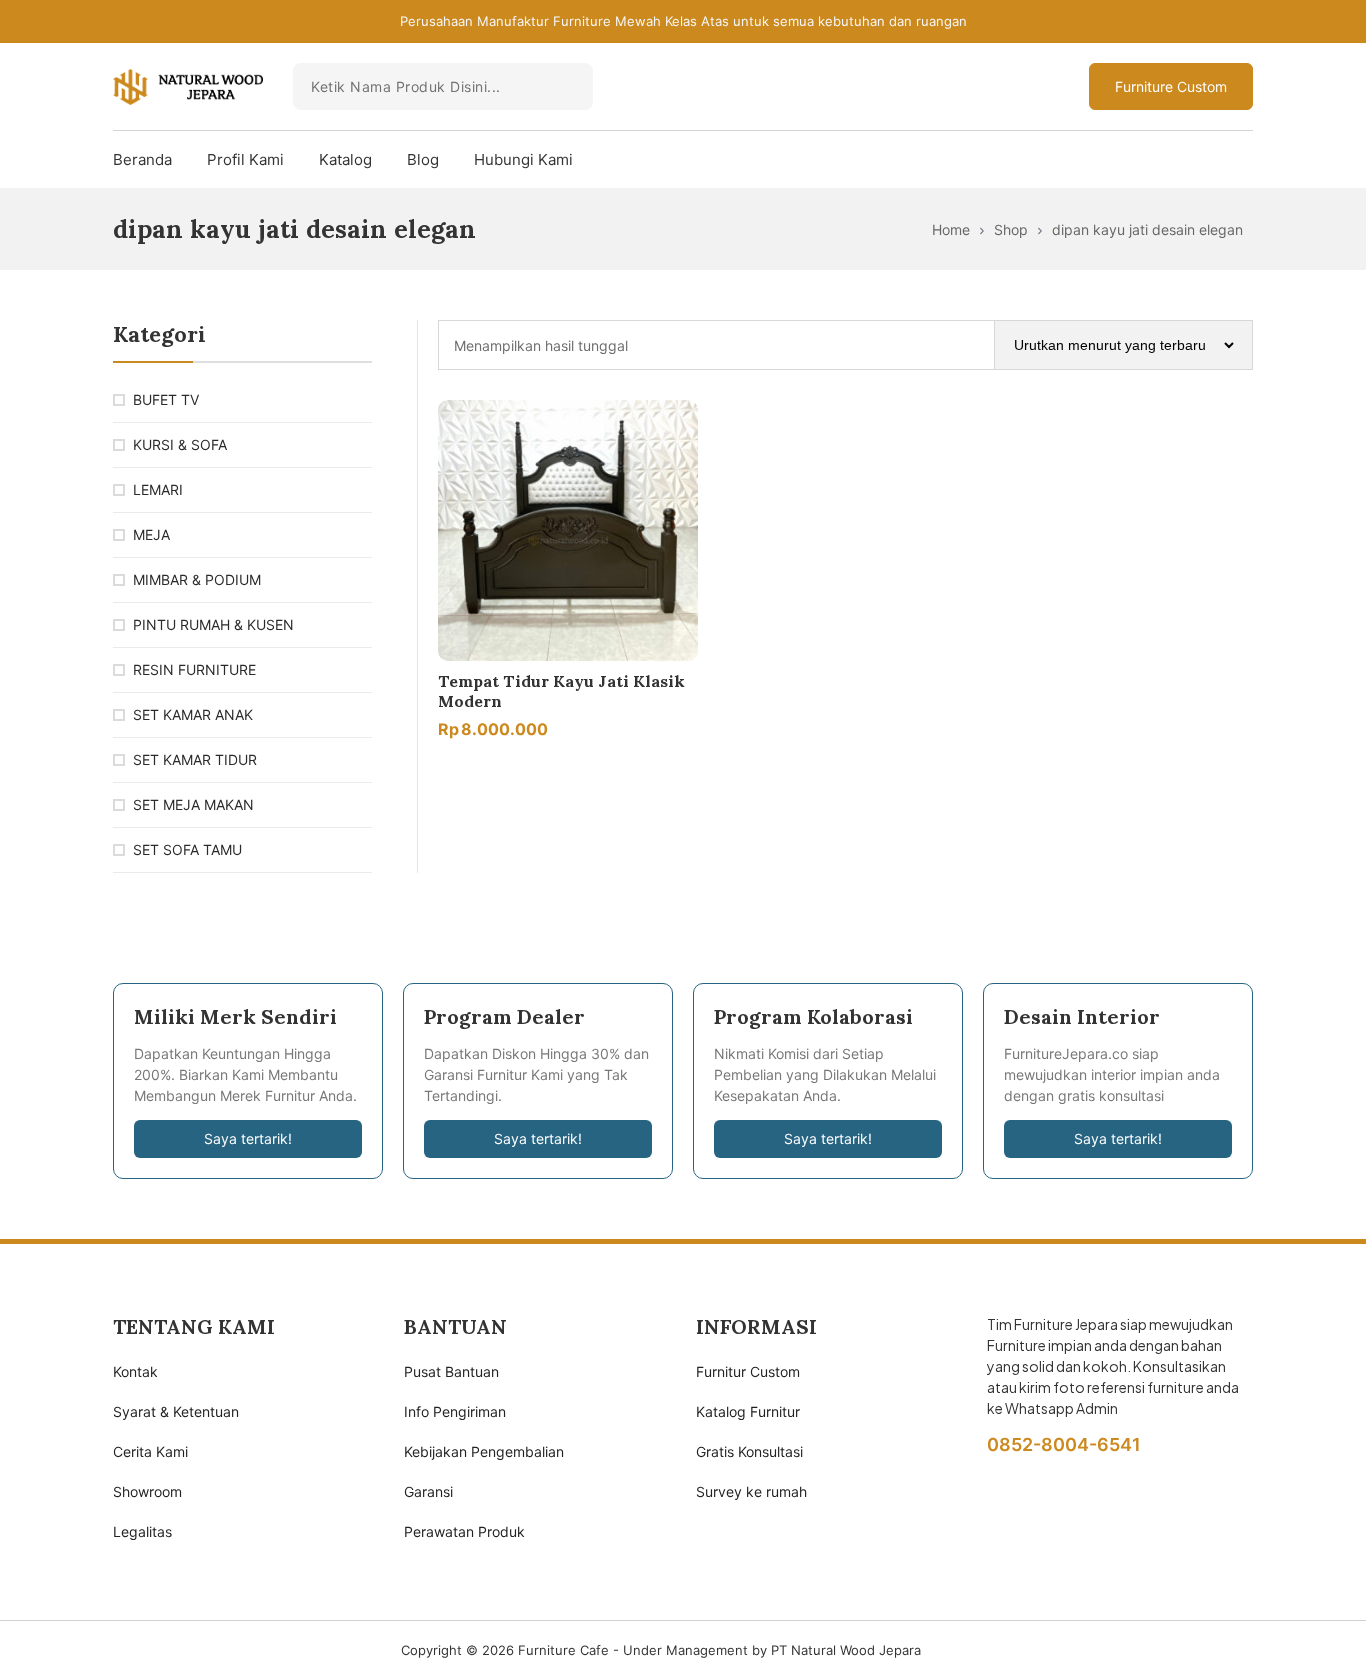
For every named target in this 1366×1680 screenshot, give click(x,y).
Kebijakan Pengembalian (484, 1451)
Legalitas (142, 1531)
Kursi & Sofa (180, 444)
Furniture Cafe (563, 1650)
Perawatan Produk (464, 1531)
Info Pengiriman (455, 1411)
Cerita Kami (150, 1451)
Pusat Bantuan (451, 1371)
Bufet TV (166, 399)
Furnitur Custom (748, 1371)
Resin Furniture (194, 669)
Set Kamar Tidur (195, 759)
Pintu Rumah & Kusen (213, 624)
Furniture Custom (1171, 86)
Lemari (158, 489)
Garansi (428, 1491)
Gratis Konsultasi (749, 1451)
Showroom (147, 1491)
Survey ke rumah (751, 1491)
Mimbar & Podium (197, 579)
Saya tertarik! (248, 1138)
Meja (151, 534)
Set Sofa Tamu (187, 849)
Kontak (135, 1371)
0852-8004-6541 (1064, 1444)
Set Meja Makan (193, 804)
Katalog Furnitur (748, 1411)
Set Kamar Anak (193, 714)
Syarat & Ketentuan (176, 1411)
